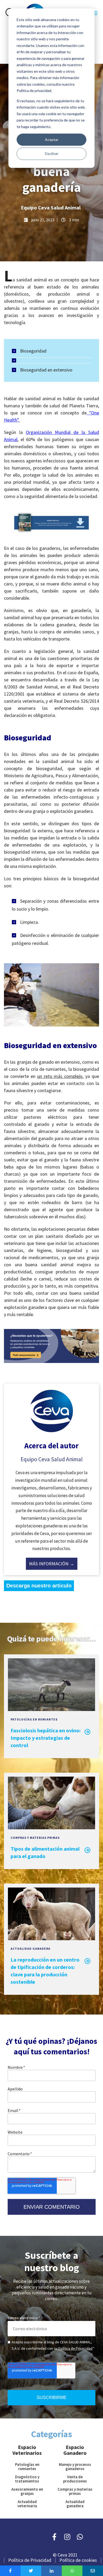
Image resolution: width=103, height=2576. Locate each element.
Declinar (52, 153)
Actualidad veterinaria (27, 2504)
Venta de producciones (75, 2479)
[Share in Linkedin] (51, 2571)
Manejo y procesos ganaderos (75, 2467)
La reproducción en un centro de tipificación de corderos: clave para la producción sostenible (45, 1971)
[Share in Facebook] (10, 2571)
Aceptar (52, 140)
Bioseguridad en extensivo (46, 370)
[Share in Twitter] (31, 2571)
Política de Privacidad (75, 2348)
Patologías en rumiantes (34, 1719)
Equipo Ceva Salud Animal (51, 207)
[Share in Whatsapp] (72, 2571)
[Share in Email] (93, 2571)
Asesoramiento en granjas (27, 2491)
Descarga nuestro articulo (39, 1586)
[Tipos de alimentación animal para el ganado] (51, 1827)
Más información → (52, 1564)
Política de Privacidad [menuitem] (30, 2560)
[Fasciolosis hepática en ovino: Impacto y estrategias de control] (51, 1708)
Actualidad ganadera (31, 1949)
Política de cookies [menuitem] (78, 2560)
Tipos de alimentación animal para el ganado (45, 1852)
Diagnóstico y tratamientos (27, 2479)
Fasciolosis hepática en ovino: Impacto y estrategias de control (46, 1738)
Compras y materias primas (35, 1838)
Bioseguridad (33, 351)
